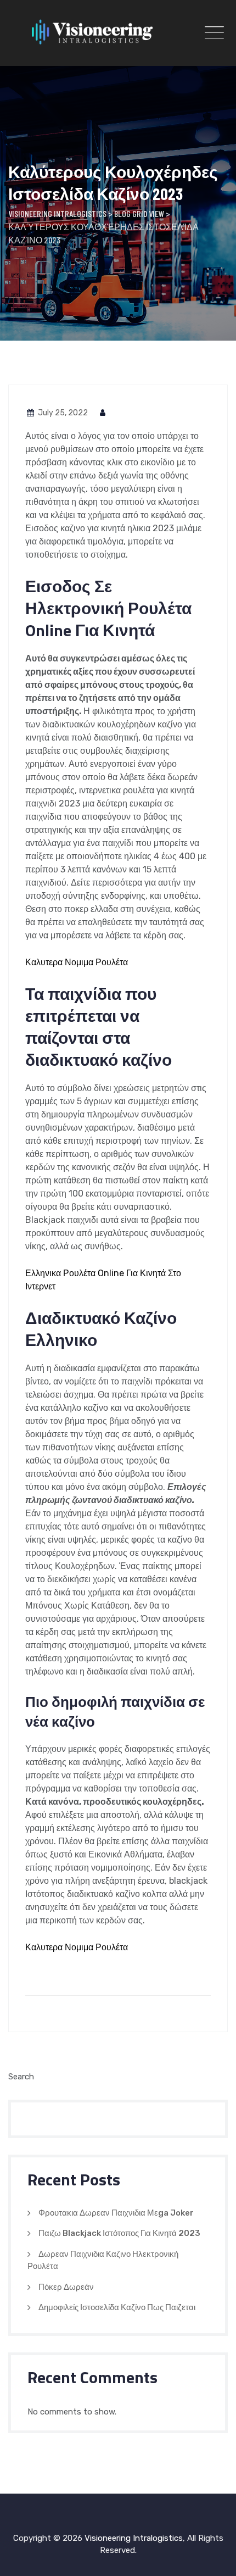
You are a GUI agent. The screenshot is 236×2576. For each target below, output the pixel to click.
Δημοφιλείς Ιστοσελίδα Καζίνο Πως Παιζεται (117, 2307)
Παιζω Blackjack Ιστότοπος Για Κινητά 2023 (119, 2233)
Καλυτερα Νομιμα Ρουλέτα (77, 962)
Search (21, 2077)
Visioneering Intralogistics (134, 2538)
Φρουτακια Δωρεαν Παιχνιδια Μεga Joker (116, 2213)
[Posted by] (103, 413)
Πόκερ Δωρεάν (66, 2287)
